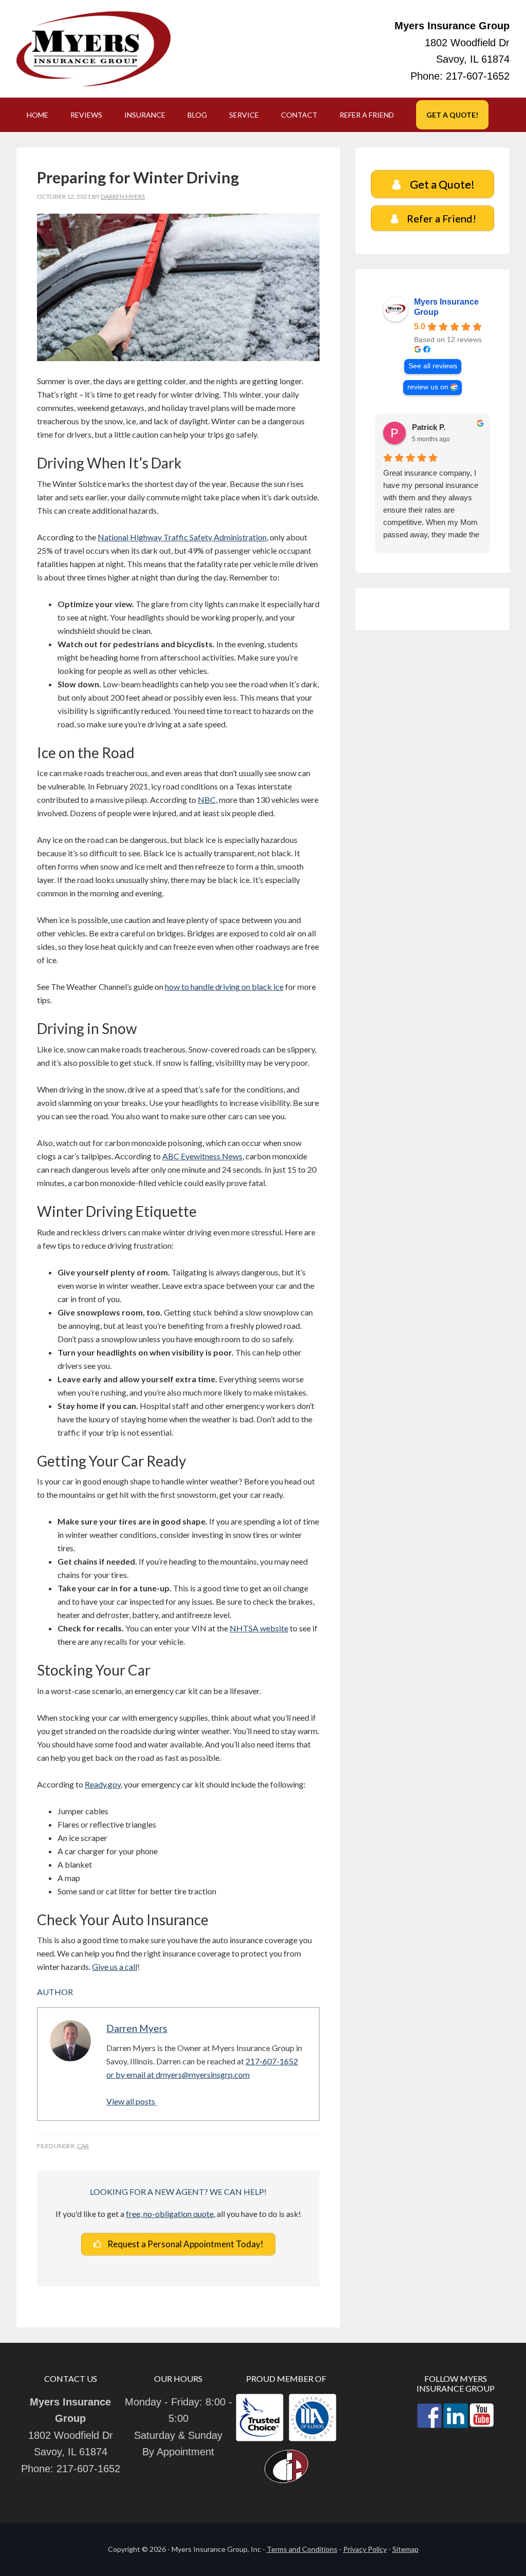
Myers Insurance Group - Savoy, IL (93, 49)
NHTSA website (259, 1628)
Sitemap (406, 2549)
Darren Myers (137, 2028)
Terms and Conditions (302, 2549)
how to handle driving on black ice (224, 986)
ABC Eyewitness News (202, 1156)
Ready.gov (103, 1784)
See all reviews (433, 366)
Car (83, 2146)
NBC (207, 800)
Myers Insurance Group (446, 307)
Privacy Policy (365, 2549)
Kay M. (424, 427)
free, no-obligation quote (170, 2214)
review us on (428, 387)
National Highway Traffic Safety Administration (182, 537)
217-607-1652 (478, 76)
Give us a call (115, 1967)
